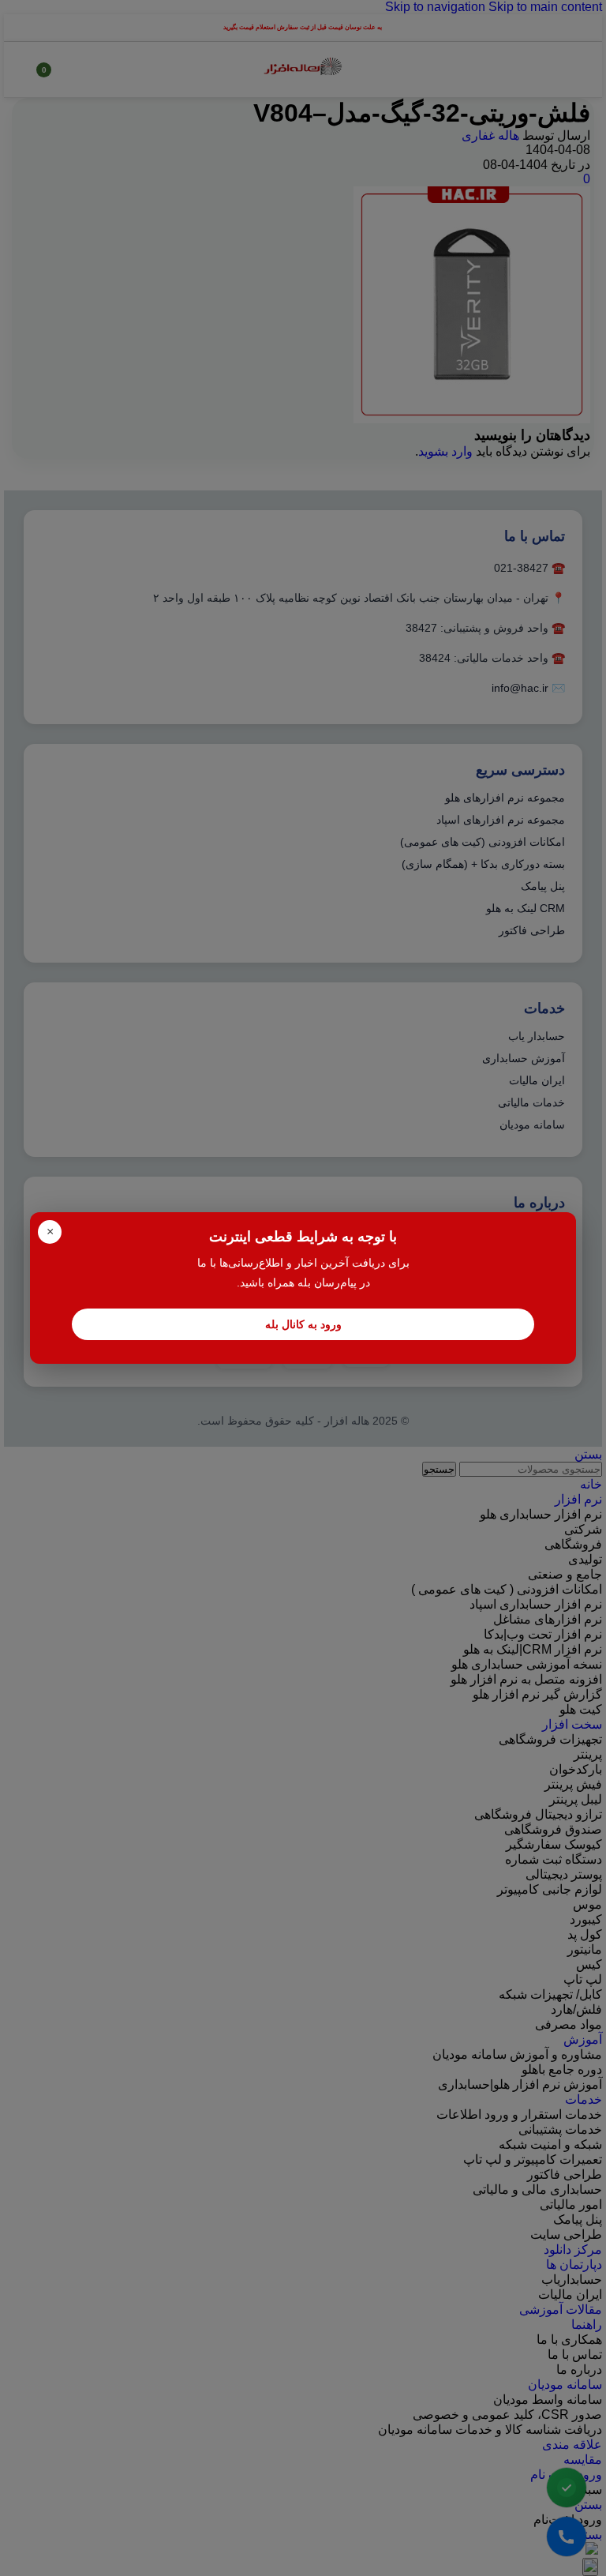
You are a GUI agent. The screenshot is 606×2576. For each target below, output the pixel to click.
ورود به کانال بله (303, 1324)
